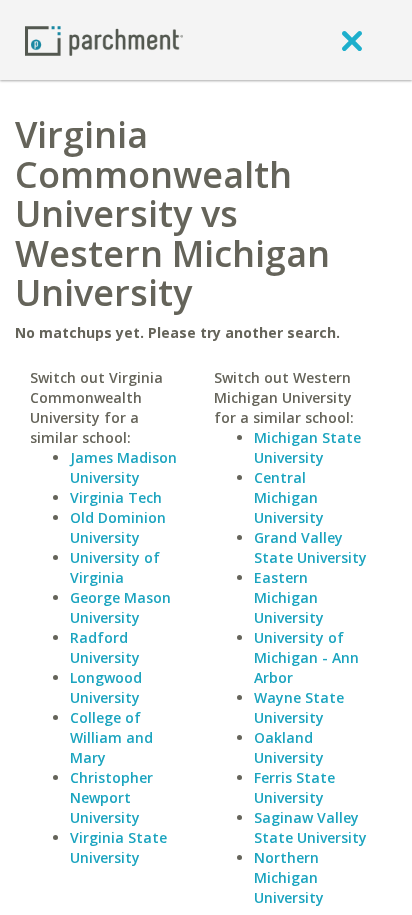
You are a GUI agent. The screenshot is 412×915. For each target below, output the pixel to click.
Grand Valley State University (310, 547)
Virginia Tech (116, 497)
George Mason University (120, 607)
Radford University (105, 647)
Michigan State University (307, 447)
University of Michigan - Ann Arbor (306, 657)
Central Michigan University (289, 497)
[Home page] (104, 39)
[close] (352, 40)
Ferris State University (294, 787)
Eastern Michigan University (289, 597)
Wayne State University (299, 707)
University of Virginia (115, 567)
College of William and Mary (111, 737)
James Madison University (123, 467)
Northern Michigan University (289, 877)
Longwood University (106, 687)
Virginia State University (118, 847)
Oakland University (289, 747)
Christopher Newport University (111, 797)
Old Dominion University (118, 527)
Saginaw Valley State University (310, 827)
